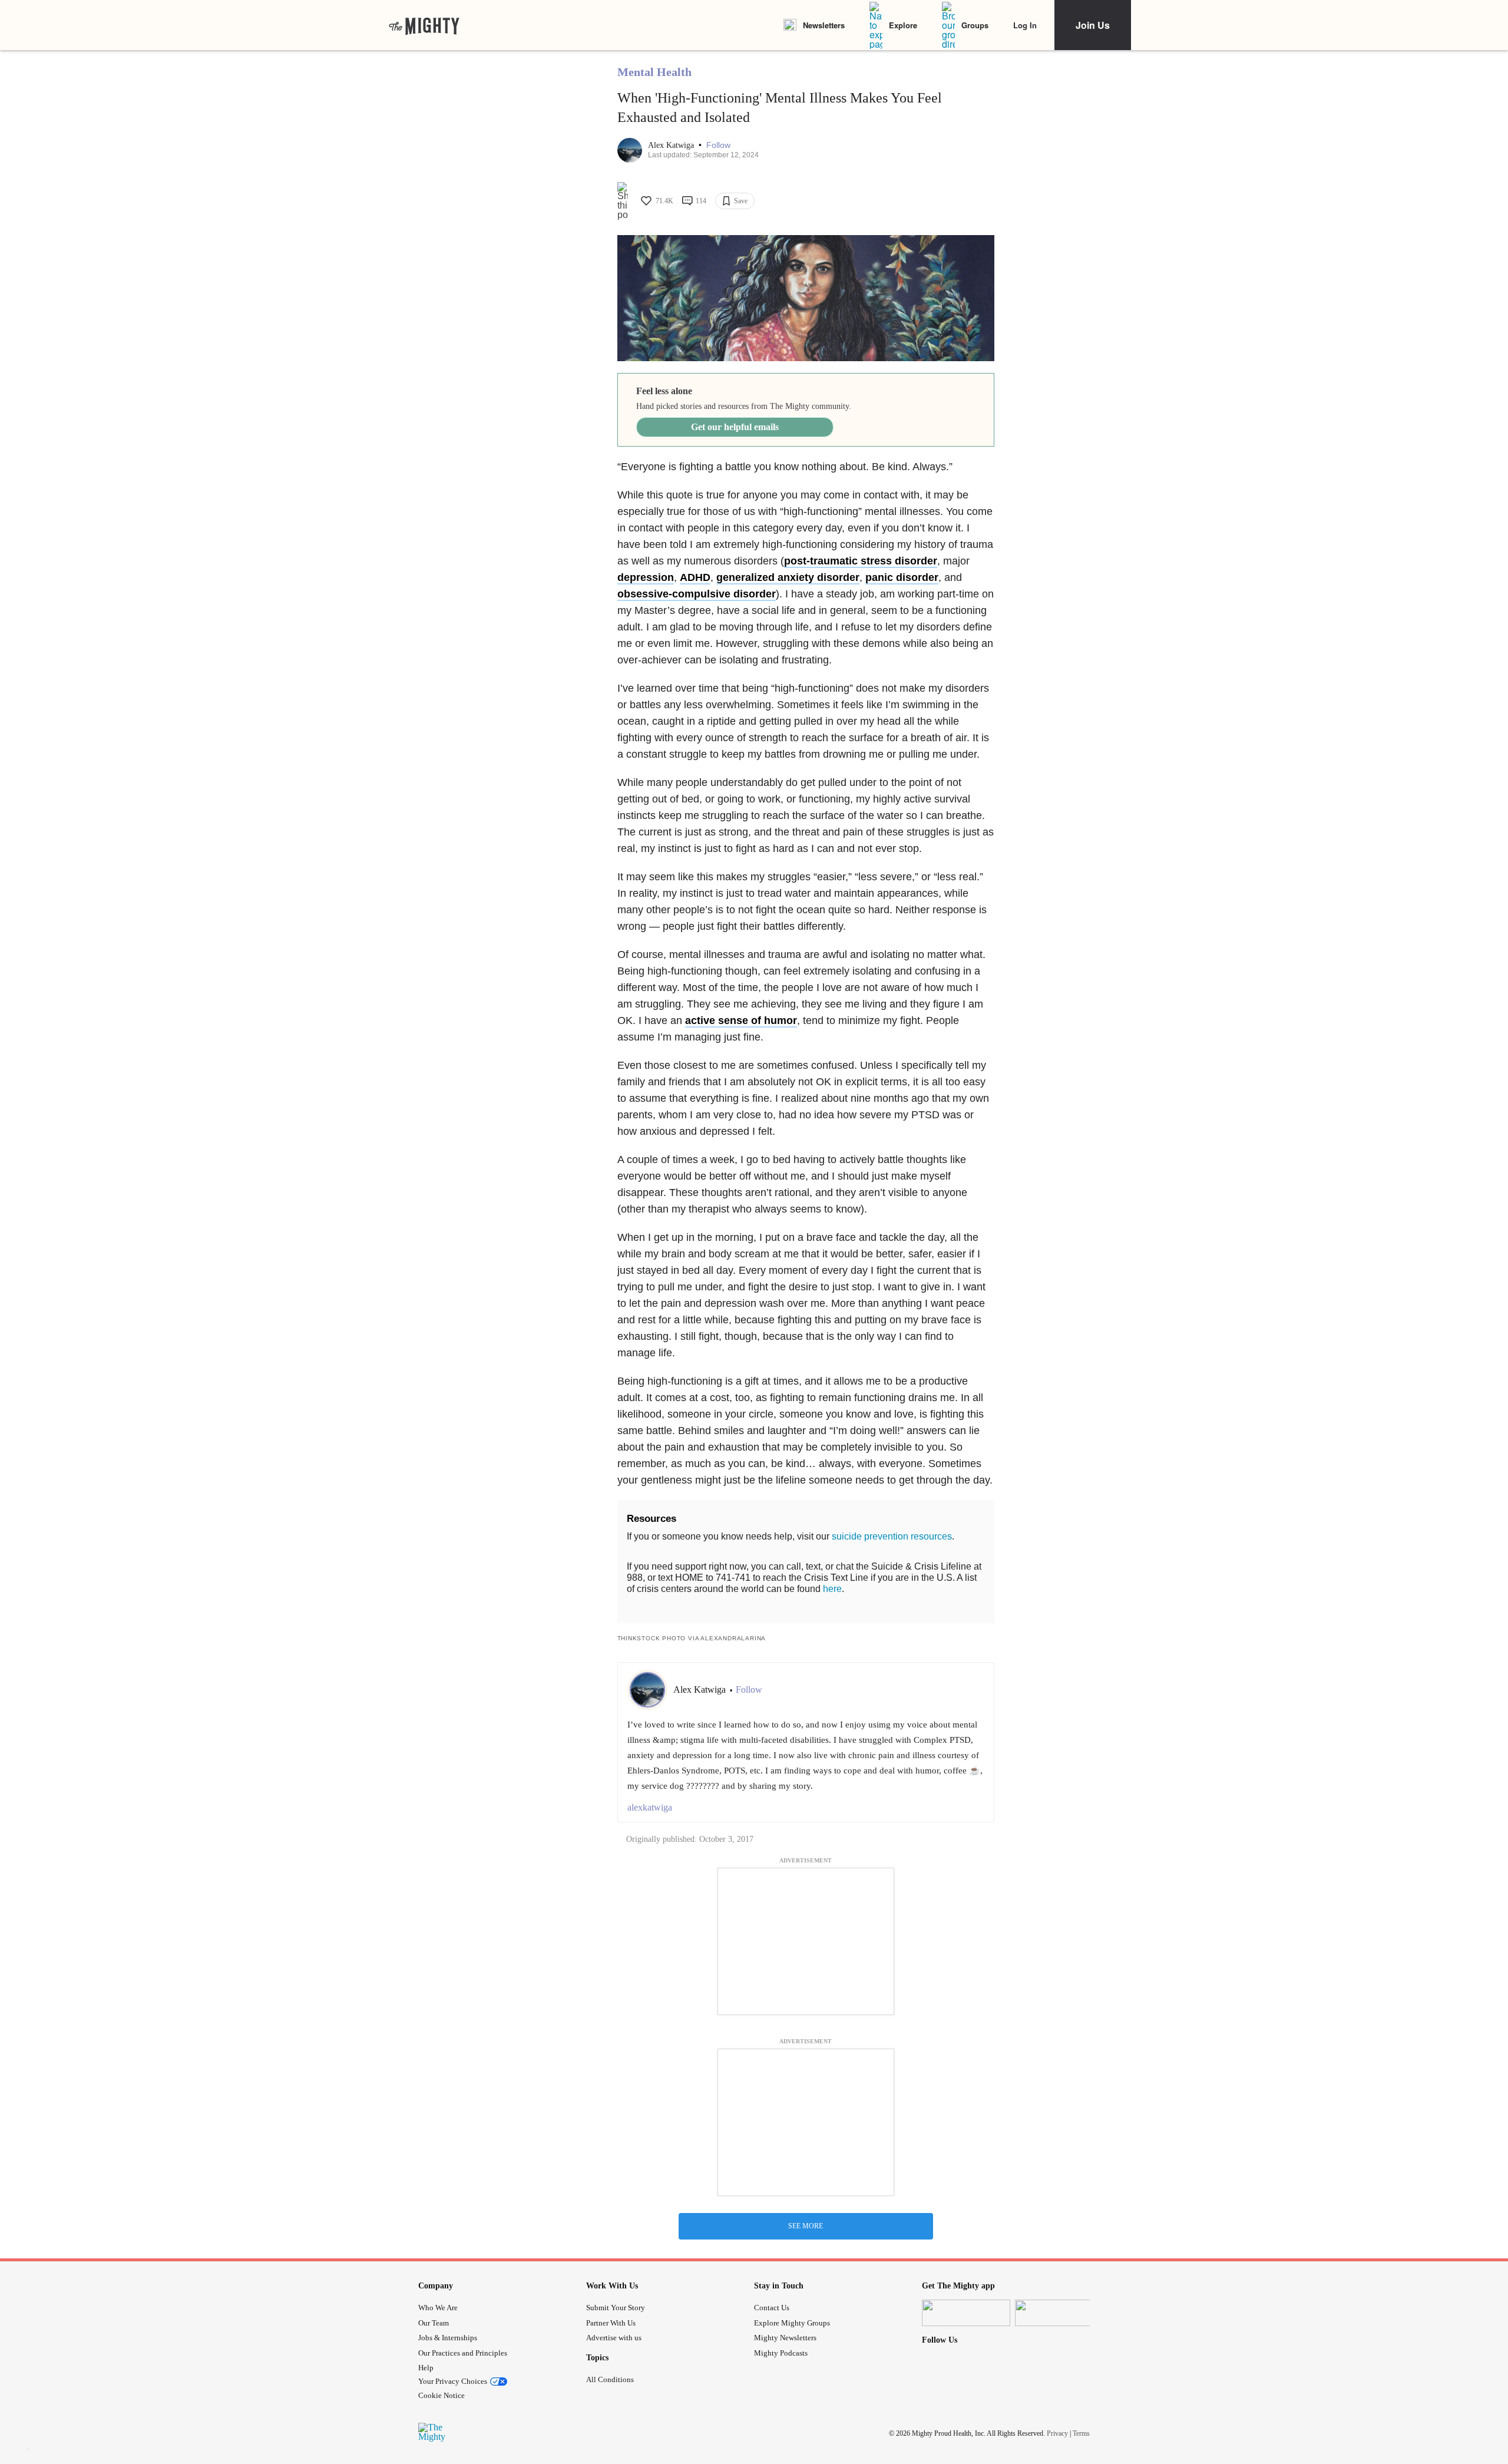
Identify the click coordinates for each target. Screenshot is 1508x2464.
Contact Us (772, 2308)
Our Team (434, 2323)
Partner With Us (611, 2323)
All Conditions (610, 2379)
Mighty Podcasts (781, 2353)
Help (426, 2368)
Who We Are (438, 2308)
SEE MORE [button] (806, 2226)
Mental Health (654, 72)
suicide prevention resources (892, 1536)
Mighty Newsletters (785, 2338)
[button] (718, 145)
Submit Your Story (616, 2308)
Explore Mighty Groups (792, 2323)
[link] (424, 25)
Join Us (1093, 25)
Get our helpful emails (735, 427)
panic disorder (902, 577)
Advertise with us (614, 2338)
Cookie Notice (442, 2395)
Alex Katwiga (672, 145)
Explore (903, 25)
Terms (1081, 2433)
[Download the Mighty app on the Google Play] (1059, 2313)
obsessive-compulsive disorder (697, 594)
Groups (975, 25)
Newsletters (824, 25)
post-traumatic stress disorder (861, 561)
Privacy (1057, 2433)
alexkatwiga (650, 1807)
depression (646, 577)
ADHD (695, 577)
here (832, 1589)
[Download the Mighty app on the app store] (966, 2313)
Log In (1025, 25)
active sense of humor (741, 1020)
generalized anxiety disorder (788, 577)
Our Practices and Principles (463, 2353)
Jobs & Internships (448, 2338)
